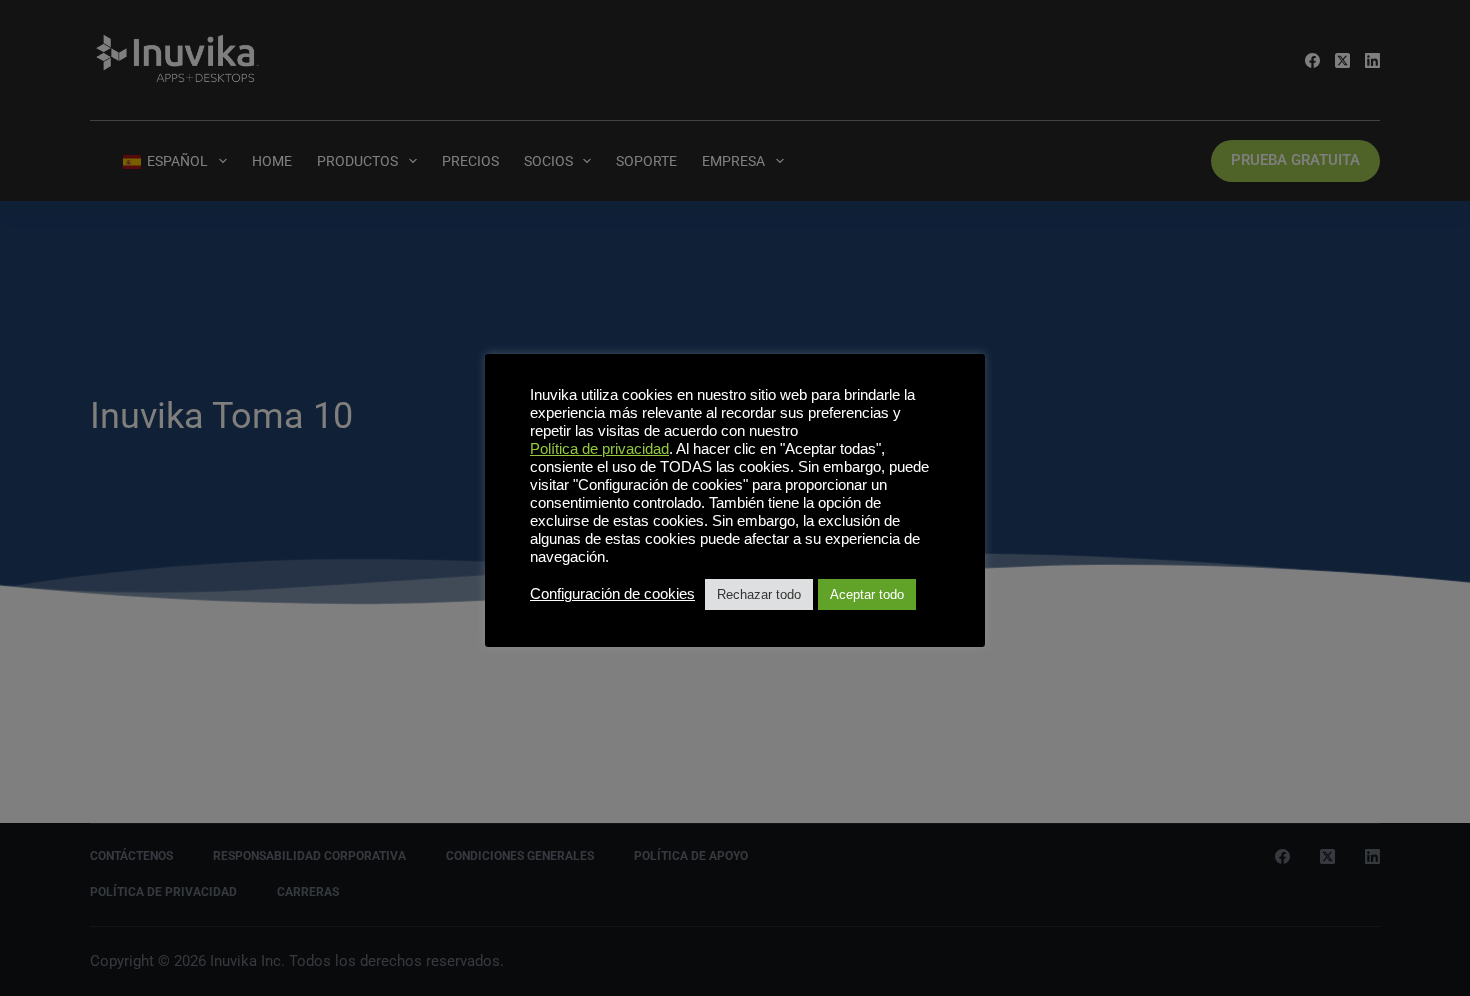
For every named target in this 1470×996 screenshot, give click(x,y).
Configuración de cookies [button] (612, 594)
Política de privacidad (599, 449)
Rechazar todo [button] (759, 594)
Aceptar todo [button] (867, 594)
